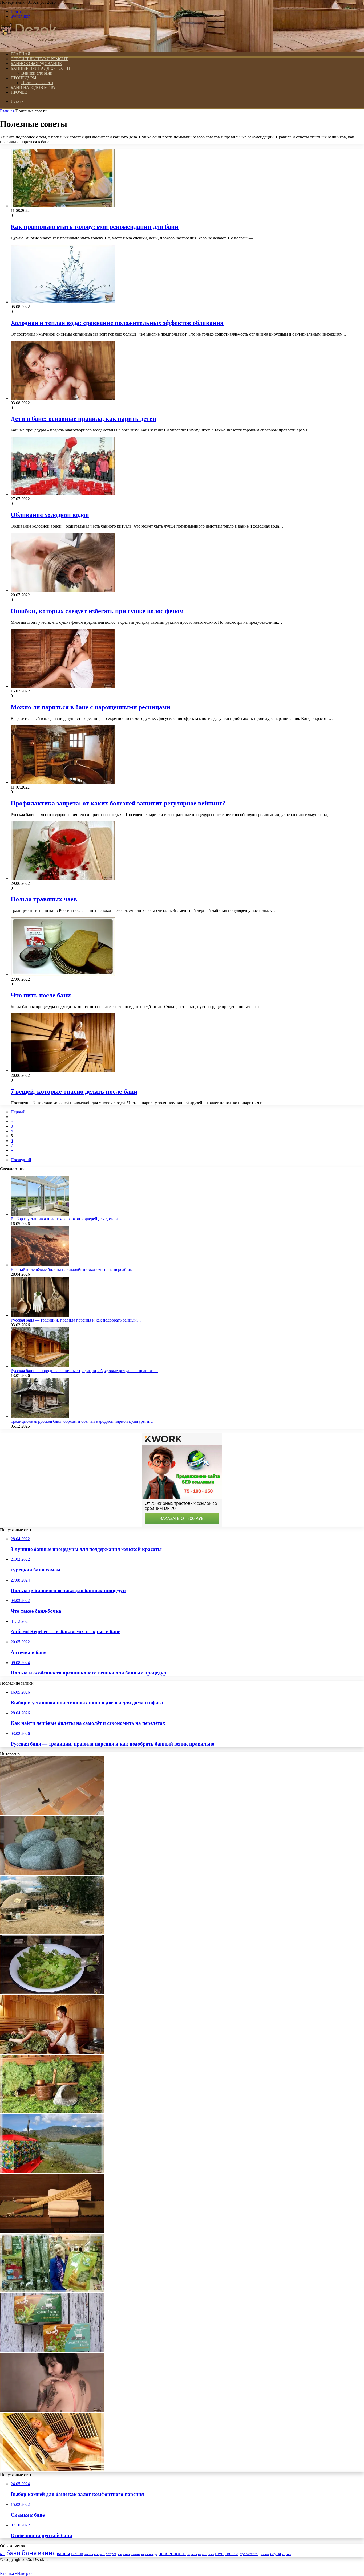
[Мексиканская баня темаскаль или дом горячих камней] (52, 1933)
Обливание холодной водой (50, 515)
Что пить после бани (41, 995)
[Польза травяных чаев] (63, 879)
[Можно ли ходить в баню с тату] (52, 2410)
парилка (192, 2554)
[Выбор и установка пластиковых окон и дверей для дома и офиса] (40, 1214)
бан (3, 2554)
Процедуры (23, 78)
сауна (276, 2554)
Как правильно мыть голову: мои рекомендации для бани (95, 227)
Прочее (19, 92)
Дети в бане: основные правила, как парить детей (83, 419)
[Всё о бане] (29, 45)
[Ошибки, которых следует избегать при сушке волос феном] (63, 590)
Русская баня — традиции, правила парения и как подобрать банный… (76, 1320)
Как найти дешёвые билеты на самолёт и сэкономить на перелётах (71, 1269)
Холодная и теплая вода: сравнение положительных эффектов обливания (117, 323)
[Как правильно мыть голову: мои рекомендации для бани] (63, 206)
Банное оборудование (36, 64)
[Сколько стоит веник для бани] (52, 2291)
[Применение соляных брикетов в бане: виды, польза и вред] (52, 2351)
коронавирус (149, 2554)
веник (77, 2553)
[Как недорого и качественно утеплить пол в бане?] (52, 1814)
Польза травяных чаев (44, 899)
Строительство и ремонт (39, 59)
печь (220, 2554)
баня (29, 2553)
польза (232, 2554)
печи (211, 2554)
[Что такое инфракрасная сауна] (52, 2470)
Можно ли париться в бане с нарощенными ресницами (90, 707)
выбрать (100, 2554)
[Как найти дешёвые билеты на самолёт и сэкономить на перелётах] (40, 1265)
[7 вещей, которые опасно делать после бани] (63, 1071)
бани (13, 2553)
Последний (21, 1160)
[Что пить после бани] (63, 974)
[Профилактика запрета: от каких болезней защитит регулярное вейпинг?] (63, 782)
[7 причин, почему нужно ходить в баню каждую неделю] (52, 2052)
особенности (172, 2553)
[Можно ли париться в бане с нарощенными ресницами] (63, 686)
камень (136, 2554)
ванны (63, 2553)
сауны (287, 2554)
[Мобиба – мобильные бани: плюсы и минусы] (52, 2172)
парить (202, 2554)
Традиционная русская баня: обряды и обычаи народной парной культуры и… (82, 1421)
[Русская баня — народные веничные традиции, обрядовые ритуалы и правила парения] (40, 1366)
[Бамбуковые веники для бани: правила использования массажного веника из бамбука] (52, 2231)
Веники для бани (37, 73)
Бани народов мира (33, 87)
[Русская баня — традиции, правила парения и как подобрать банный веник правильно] (40, 1315)
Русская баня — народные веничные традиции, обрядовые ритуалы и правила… (84, 1371)
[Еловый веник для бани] (52, 2112)
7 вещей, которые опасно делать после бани (74, 1091)
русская (264, 2554)
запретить (124, 2554)
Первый (18, 1112)
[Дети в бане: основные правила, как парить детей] (63, 398)
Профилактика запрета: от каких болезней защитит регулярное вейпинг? (118, 803)
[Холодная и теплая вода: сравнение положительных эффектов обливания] (63, 302)
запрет (111, 2554)
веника (89, 2554)
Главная (7, 111)
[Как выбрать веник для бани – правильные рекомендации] (52, 1993)
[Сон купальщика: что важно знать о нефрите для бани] (52, 1873)
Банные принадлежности (40, 68)
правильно (249, 2554)
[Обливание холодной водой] (63, 494)
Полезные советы (37, 83)
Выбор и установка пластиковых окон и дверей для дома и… (66, 1219)
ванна (47, 2553)
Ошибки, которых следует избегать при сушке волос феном (97, 611)
